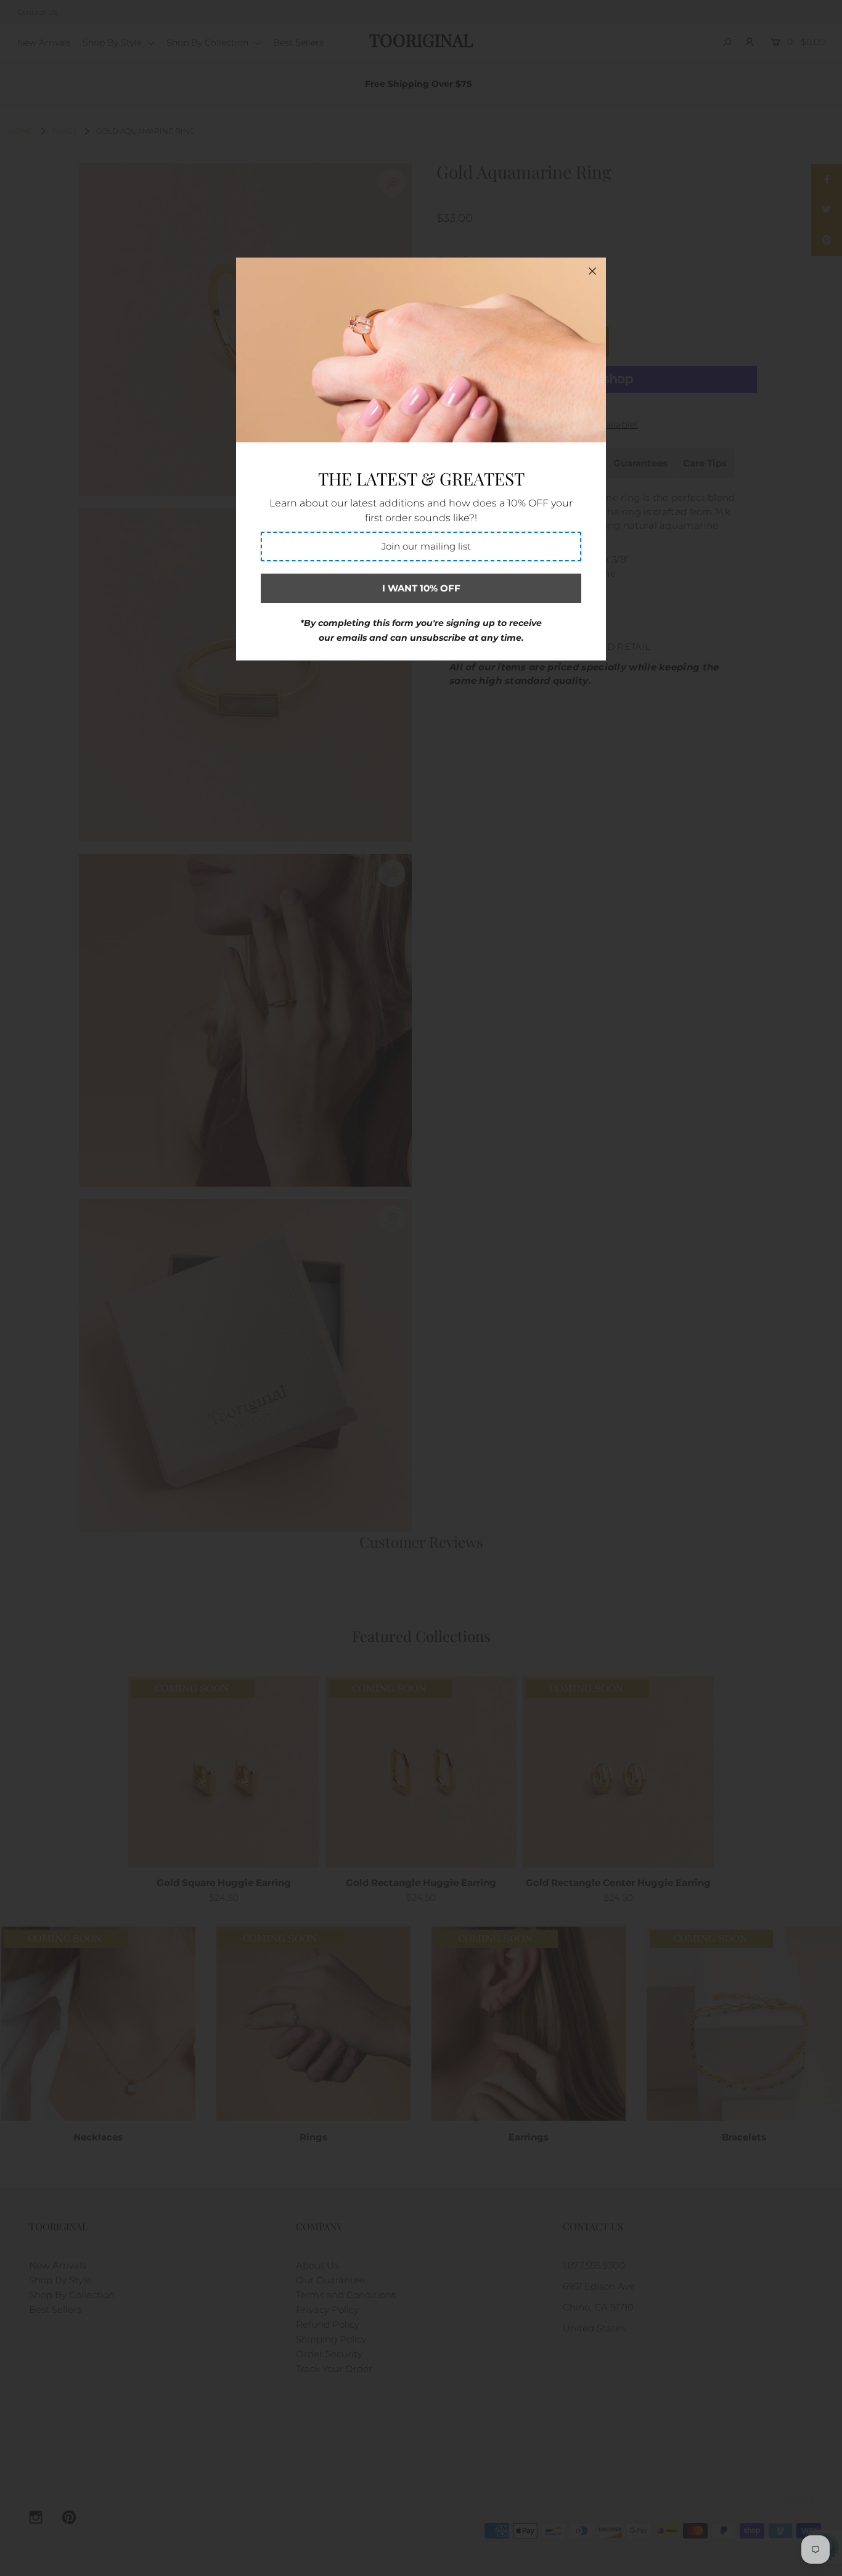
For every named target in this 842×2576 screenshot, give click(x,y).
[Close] (592, 271)
